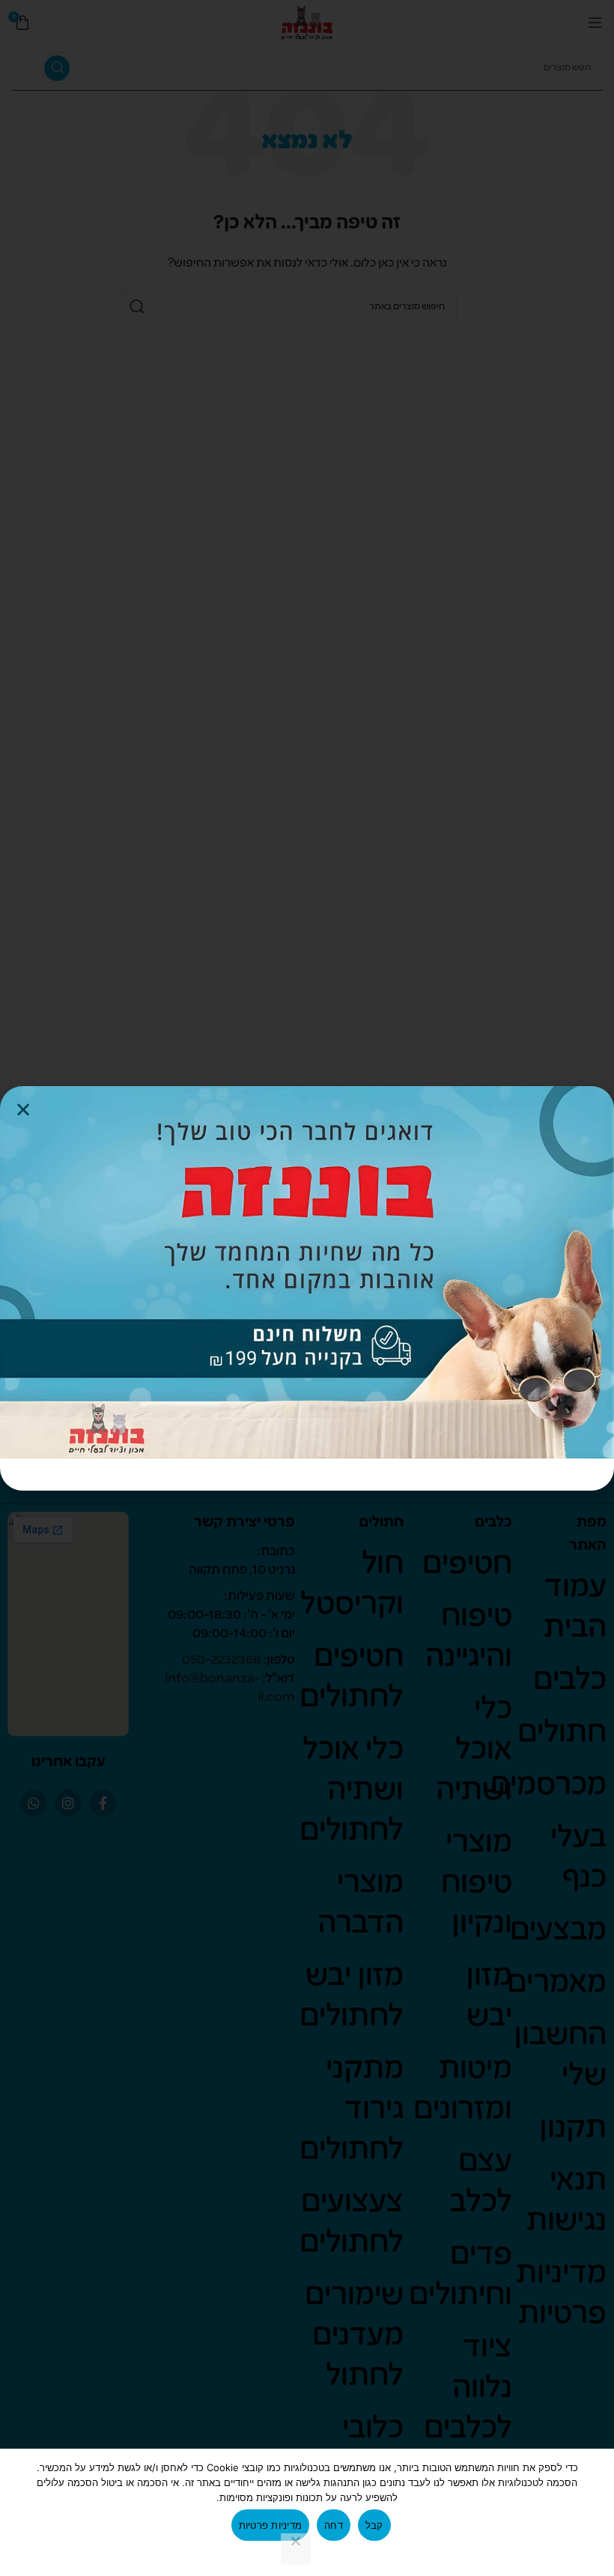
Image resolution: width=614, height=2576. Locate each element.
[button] (23, 1109)
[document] (307, 1288)
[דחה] (296, 2549)
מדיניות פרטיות (271, 2525)
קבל (374, 2525)
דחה (334, 2525)
